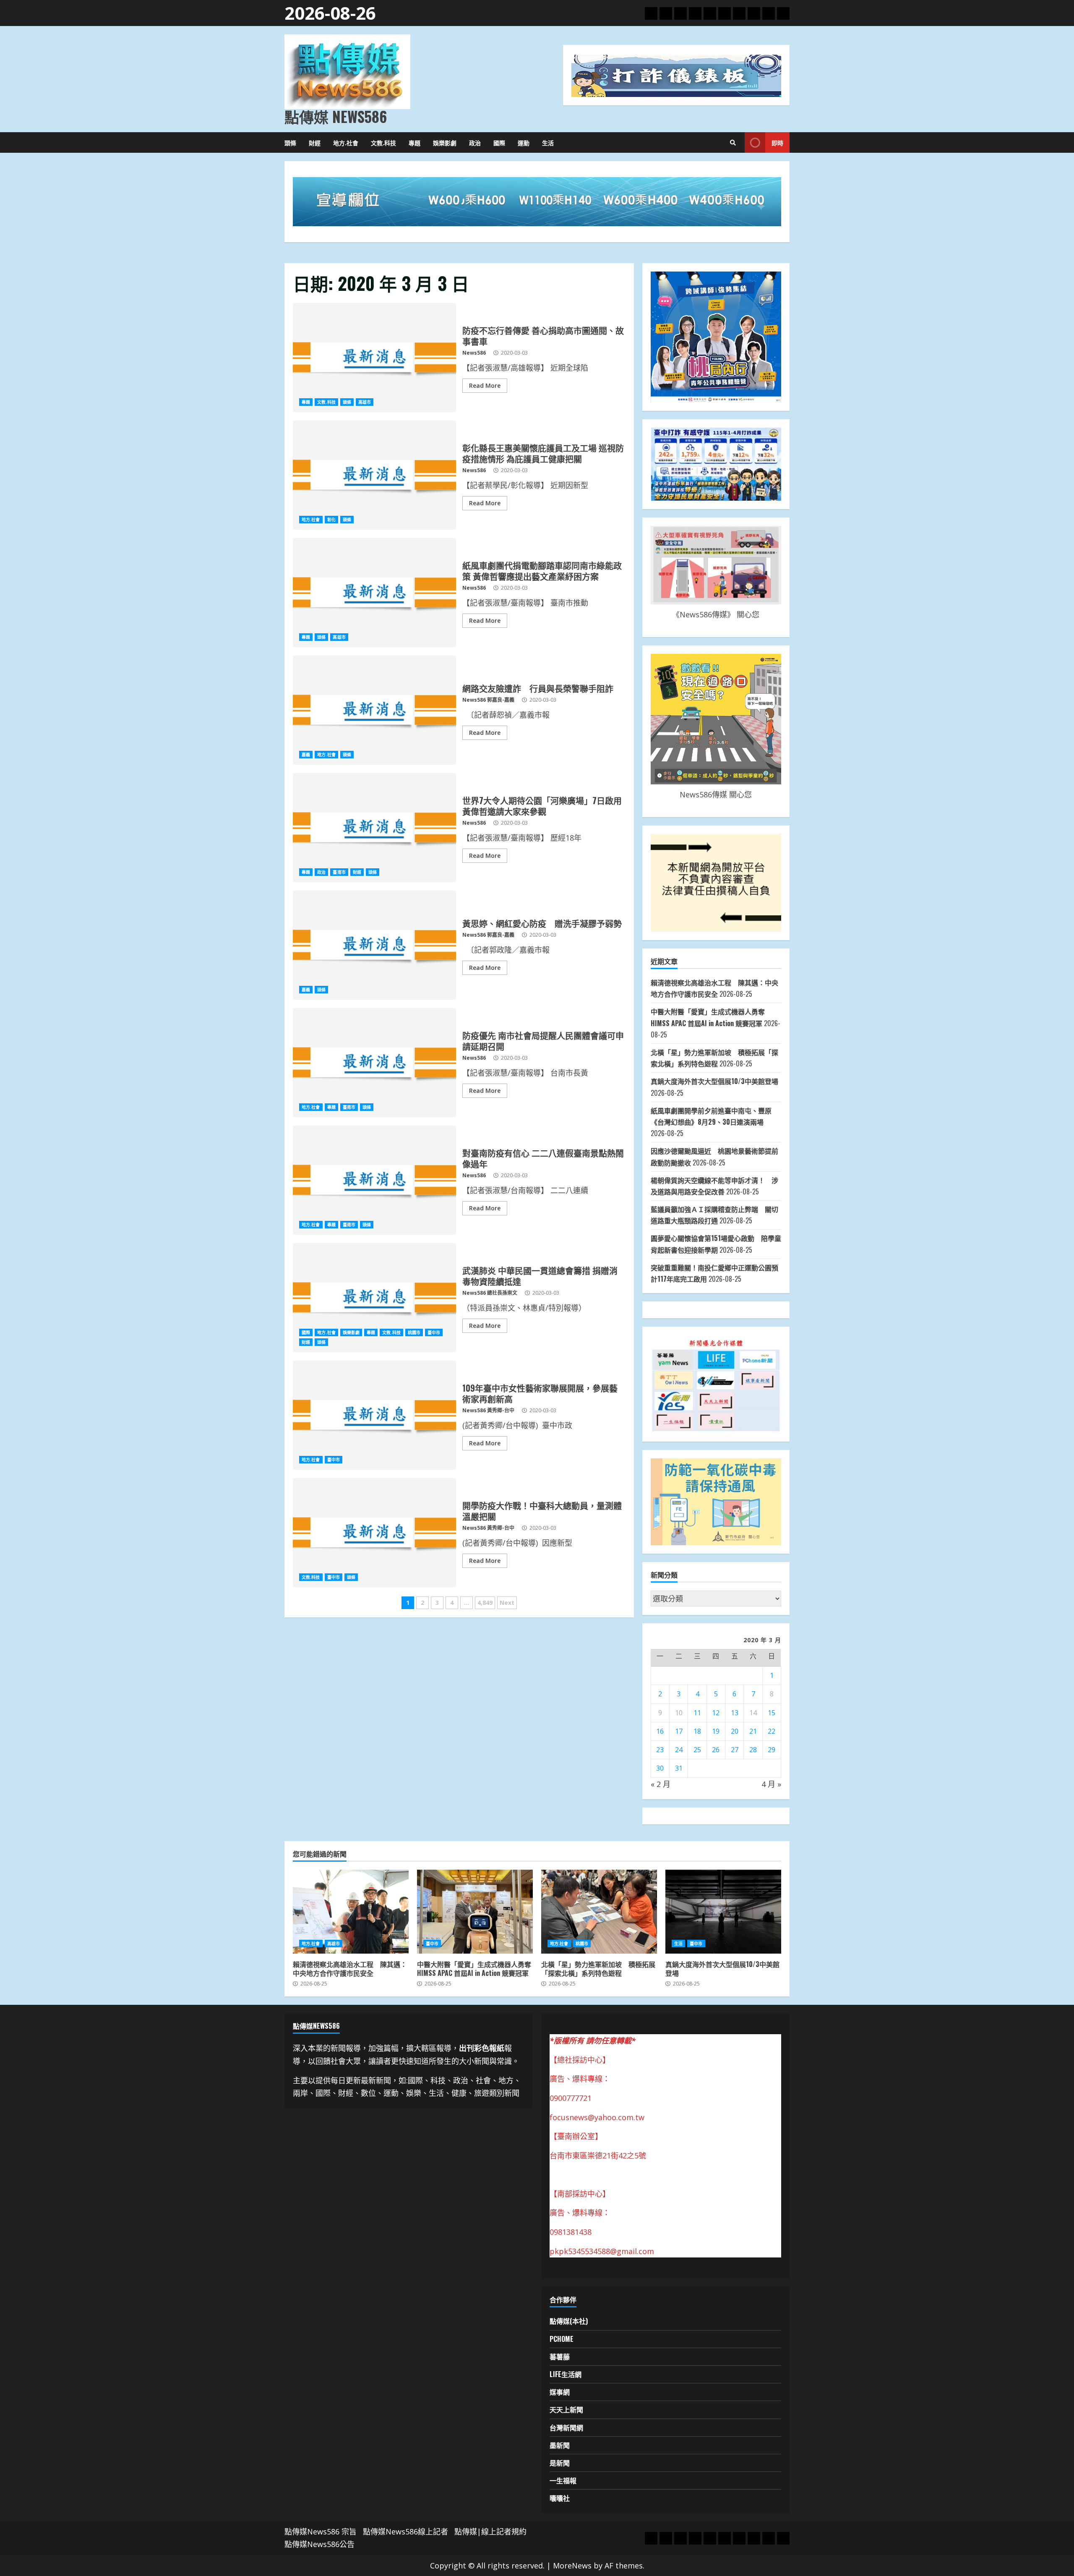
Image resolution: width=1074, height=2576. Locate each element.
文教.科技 (383, 142)
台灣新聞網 (566, 2427)
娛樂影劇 (445, 142)
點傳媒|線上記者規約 (490, 2532)
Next (507, 1603)
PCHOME (562, 2339)
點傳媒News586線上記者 (405, 2532)
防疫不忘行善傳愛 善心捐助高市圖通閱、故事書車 (374, 358)
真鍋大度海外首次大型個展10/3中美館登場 (714, 1081)
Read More (485, 385)
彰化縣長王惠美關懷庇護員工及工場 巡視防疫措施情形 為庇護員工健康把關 (374, 475)
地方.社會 (346, 142)
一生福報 (563, 2480)
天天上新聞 (566, 2409)
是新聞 (560, 2463)
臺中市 (434, 1332)
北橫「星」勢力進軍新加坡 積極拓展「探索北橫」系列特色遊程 (599, 1912)
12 (716, 1713)
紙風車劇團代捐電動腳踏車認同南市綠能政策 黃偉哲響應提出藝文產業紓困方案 (374, 593)
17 (679, 1731)
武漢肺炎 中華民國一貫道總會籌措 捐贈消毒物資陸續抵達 (374, 1298)
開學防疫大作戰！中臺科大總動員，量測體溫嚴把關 (374, 1533)
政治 (475, 142)
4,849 (485, 1603)
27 (735, 1750)
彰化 (331, 520)
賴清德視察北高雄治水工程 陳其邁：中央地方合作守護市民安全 (351, 1912)
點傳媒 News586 (336, 116)
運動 (524, 142)
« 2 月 (661, 1784)
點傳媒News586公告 (319, 2544)
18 (697, 1731)
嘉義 (306, 755)
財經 (315, 142)
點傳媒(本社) (569, 2321)
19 (716, 1731)
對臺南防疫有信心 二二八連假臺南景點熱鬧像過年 (374, 1180)
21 (753, 1731)
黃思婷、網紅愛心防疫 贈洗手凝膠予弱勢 (374, 945)
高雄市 (365, 402)
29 (772, 1750)
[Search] (733, 143)
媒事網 (560, 2392)
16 (660, 1731)
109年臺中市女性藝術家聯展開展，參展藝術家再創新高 (374, 1415)
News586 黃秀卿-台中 (488, 1410)
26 (716, 1750)
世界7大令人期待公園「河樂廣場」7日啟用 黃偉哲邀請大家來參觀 (374, 828)
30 (660, 1768)
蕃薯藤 (560, 2357)
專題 (414, 142)
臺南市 (339, 872)
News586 (474, 353)
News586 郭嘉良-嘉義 (488, 700)
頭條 (290, 142)
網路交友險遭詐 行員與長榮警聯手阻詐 (374, 710)
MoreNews (572, 2566)
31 (679, 1768)
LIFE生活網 (566, 2374)
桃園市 (414, 1332)
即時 (777, 142)
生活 (548, 142)
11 (697, 1713)
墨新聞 (560, 2445)
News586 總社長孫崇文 (490, 1293)
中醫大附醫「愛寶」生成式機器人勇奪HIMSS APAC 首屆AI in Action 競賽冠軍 (475, 1912)
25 (697, 1750)
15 (772, 1713)
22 (772, 1731)
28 (753, 1750)
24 (679, 1750)
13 (735, 1713)
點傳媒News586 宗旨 (321, 2532)
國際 (499, 142)
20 (735, 1731)
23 (660, 1750)
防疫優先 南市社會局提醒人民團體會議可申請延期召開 (374, 1063)
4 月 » (771, 1784)
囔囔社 (560, 2498)
